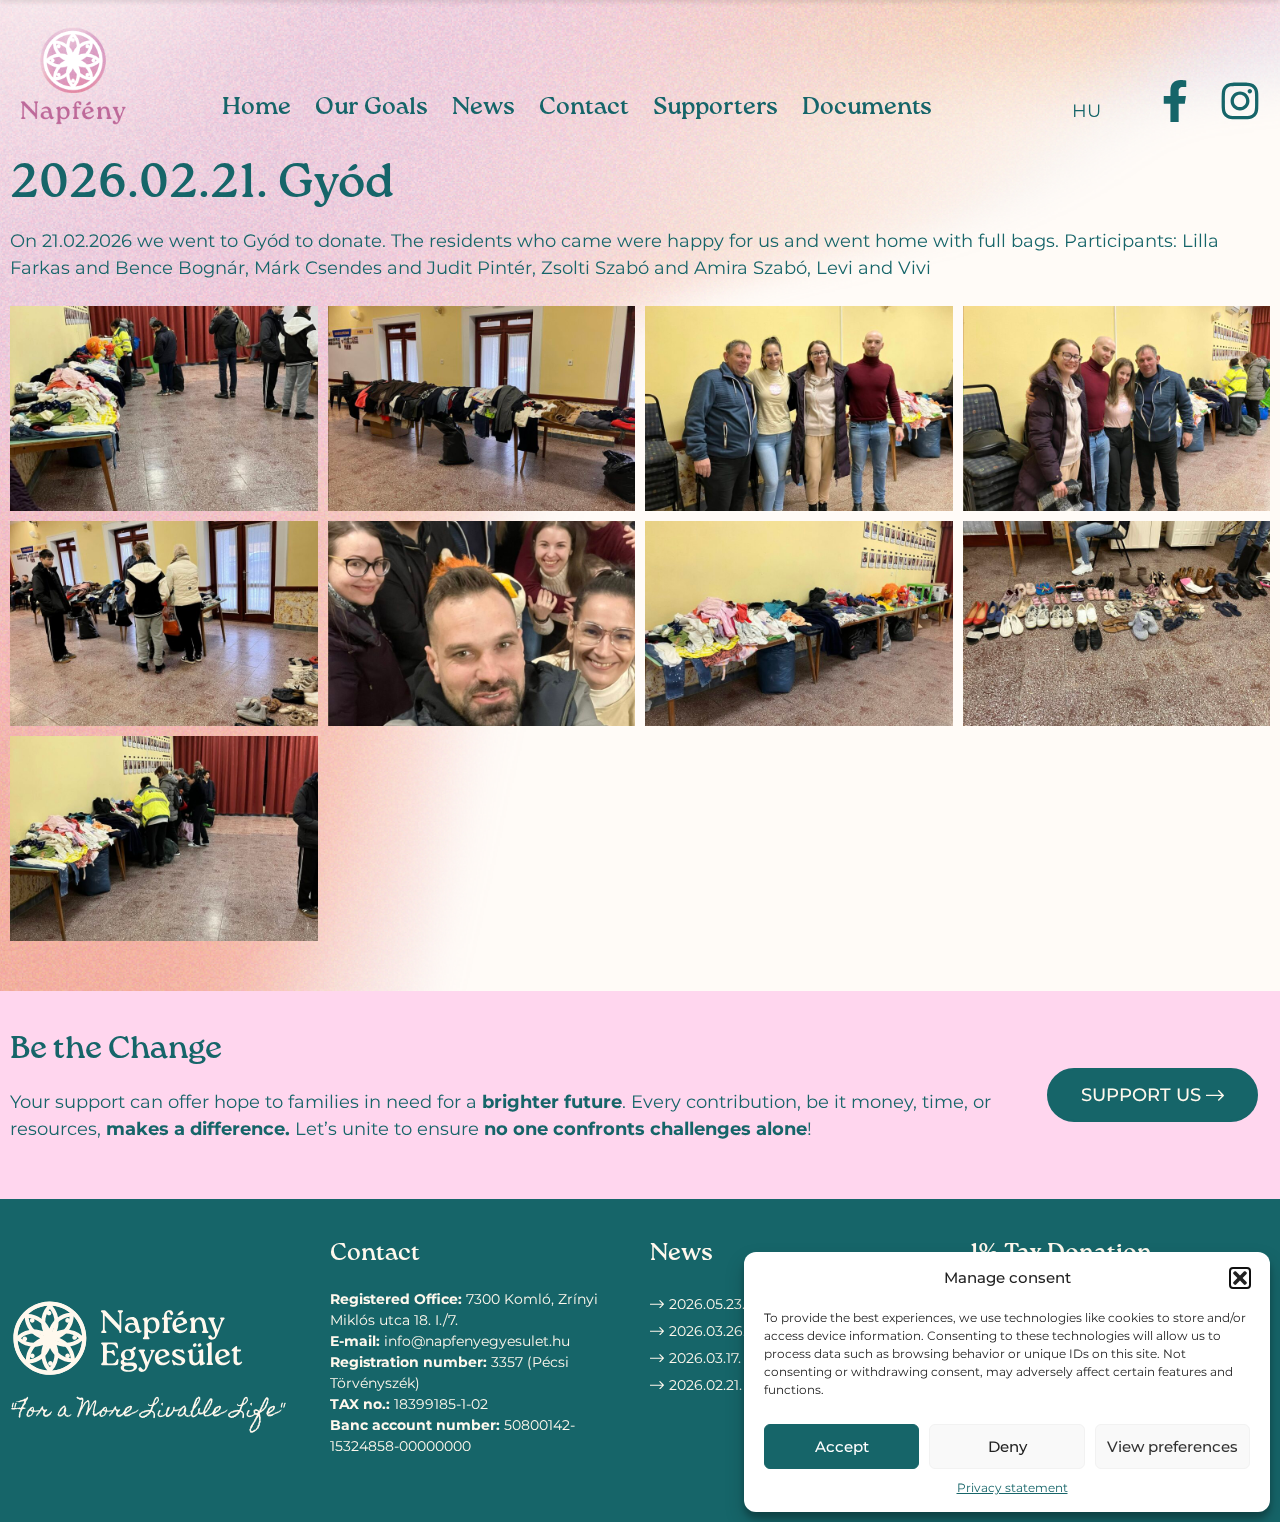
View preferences (1172, 1446)
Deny (1007, 1446)
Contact (584, 107)
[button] (1240, 1278)
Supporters (715, 107)
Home (256, 107)
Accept (842, 1446)
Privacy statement (1012, 1487)
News (483, 107)
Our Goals (371, 107)
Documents (867, 107)
